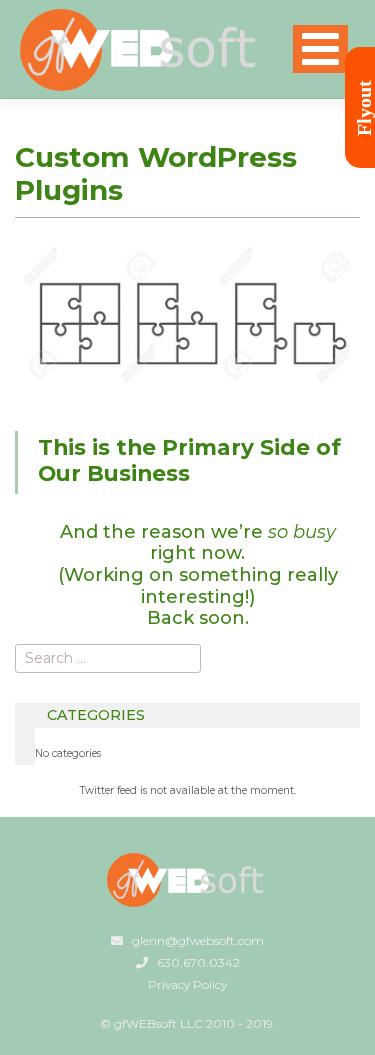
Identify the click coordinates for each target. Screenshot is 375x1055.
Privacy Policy (187, 984)
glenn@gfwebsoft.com (198, 940)
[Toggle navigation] (320, 49)
